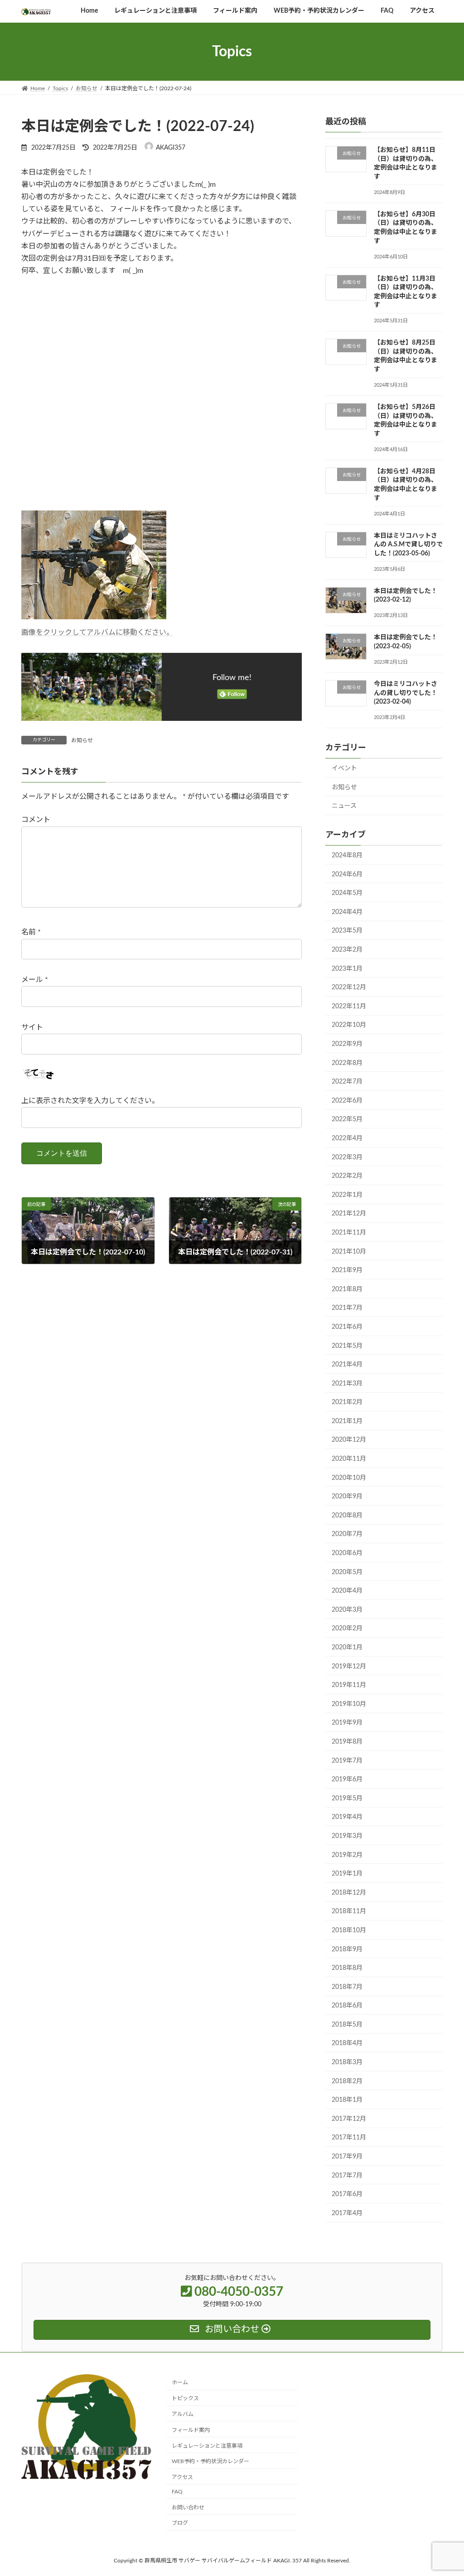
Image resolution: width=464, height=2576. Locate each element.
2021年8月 (347, 1289)
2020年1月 (347, 1648)
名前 (31, 932)
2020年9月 (347, 1497)
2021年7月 (347, 1308)
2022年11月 (349, 1006)
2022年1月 (347, 1195)
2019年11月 (349, 1685)
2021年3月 (347, 1384)
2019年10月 (349, 1704)
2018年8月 (347, 1968)
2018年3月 (347, 2062)
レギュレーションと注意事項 (207, 2445)
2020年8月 (347, 1516)
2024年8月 (347, 855)
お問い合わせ (188, 2507)
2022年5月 (347, 1120)
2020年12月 (349, 1440)
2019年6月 (347, 1779)
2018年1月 (347, 2100)
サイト (32, 1027)
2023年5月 (347, 931)
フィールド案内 (191, 2430)
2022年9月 (347, 1044)
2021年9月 (347, 1270)
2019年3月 (347, 1836)
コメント (36, 820)
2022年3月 (347, 1157)
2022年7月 (347, 1082)
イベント (344, 768)
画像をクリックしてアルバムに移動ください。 (97, 632)
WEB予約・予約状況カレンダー (210, 2461)
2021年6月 (347, 1327)
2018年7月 (347, 1987)
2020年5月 (347, 1572)
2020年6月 (347, 1553)
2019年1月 (347, 1874)
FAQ (177, 2492)
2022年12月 (349, 987)
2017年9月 (347, 2157)
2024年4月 (347, 912)
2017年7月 (347, 2176)
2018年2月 (347, 2081)
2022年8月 (347, 1063)
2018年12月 (349, 1893)
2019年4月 (347, 1818)
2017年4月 (347, 2213)
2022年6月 (347, 1101)
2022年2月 (347, 1176)
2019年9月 (347, 1723)
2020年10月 (349, 1478)
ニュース (344, 807)
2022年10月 (349, 1026)
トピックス (185, 2398)
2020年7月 (347, 1535)
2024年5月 (347, 893)
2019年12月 (349, 1667)
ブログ (180, 2523)
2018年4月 (347, 2044)
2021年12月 (349, 1214)
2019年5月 (347, 1798)
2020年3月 (347, 1610)
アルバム (183, 2414)
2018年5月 (347, 2025)
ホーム (180, 2382)
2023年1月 (347, 969)
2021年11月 (349, 1233)
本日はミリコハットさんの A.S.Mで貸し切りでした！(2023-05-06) (408, 545)
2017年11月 (349, 2138)
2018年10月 (349, 1930)
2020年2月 (347, 1629)
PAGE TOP (444, 2491)
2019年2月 (347, 1855)
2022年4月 (347, 1138)
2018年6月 (347, 2006)
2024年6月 (347, 875)
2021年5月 (347, 1346)
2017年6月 (347, 2194)
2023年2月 (347, 950)
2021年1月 (347, 1421)
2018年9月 (347, 1949)
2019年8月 (347, 1742)
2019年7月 (347, 1761)
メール (35, 980)
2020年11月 (349, 1459)
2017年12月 (349, 2119)
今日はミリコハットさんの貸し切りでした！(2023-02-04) (406, 693)
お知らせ (82, 740)
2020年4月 (347, 1591)
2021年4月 (347, 1365)
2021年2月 (347, 1403)
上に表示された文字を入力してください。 (90, 1101)
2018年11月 (349, 1912)
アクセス (182, 2477)
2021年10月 (349, 1252)
